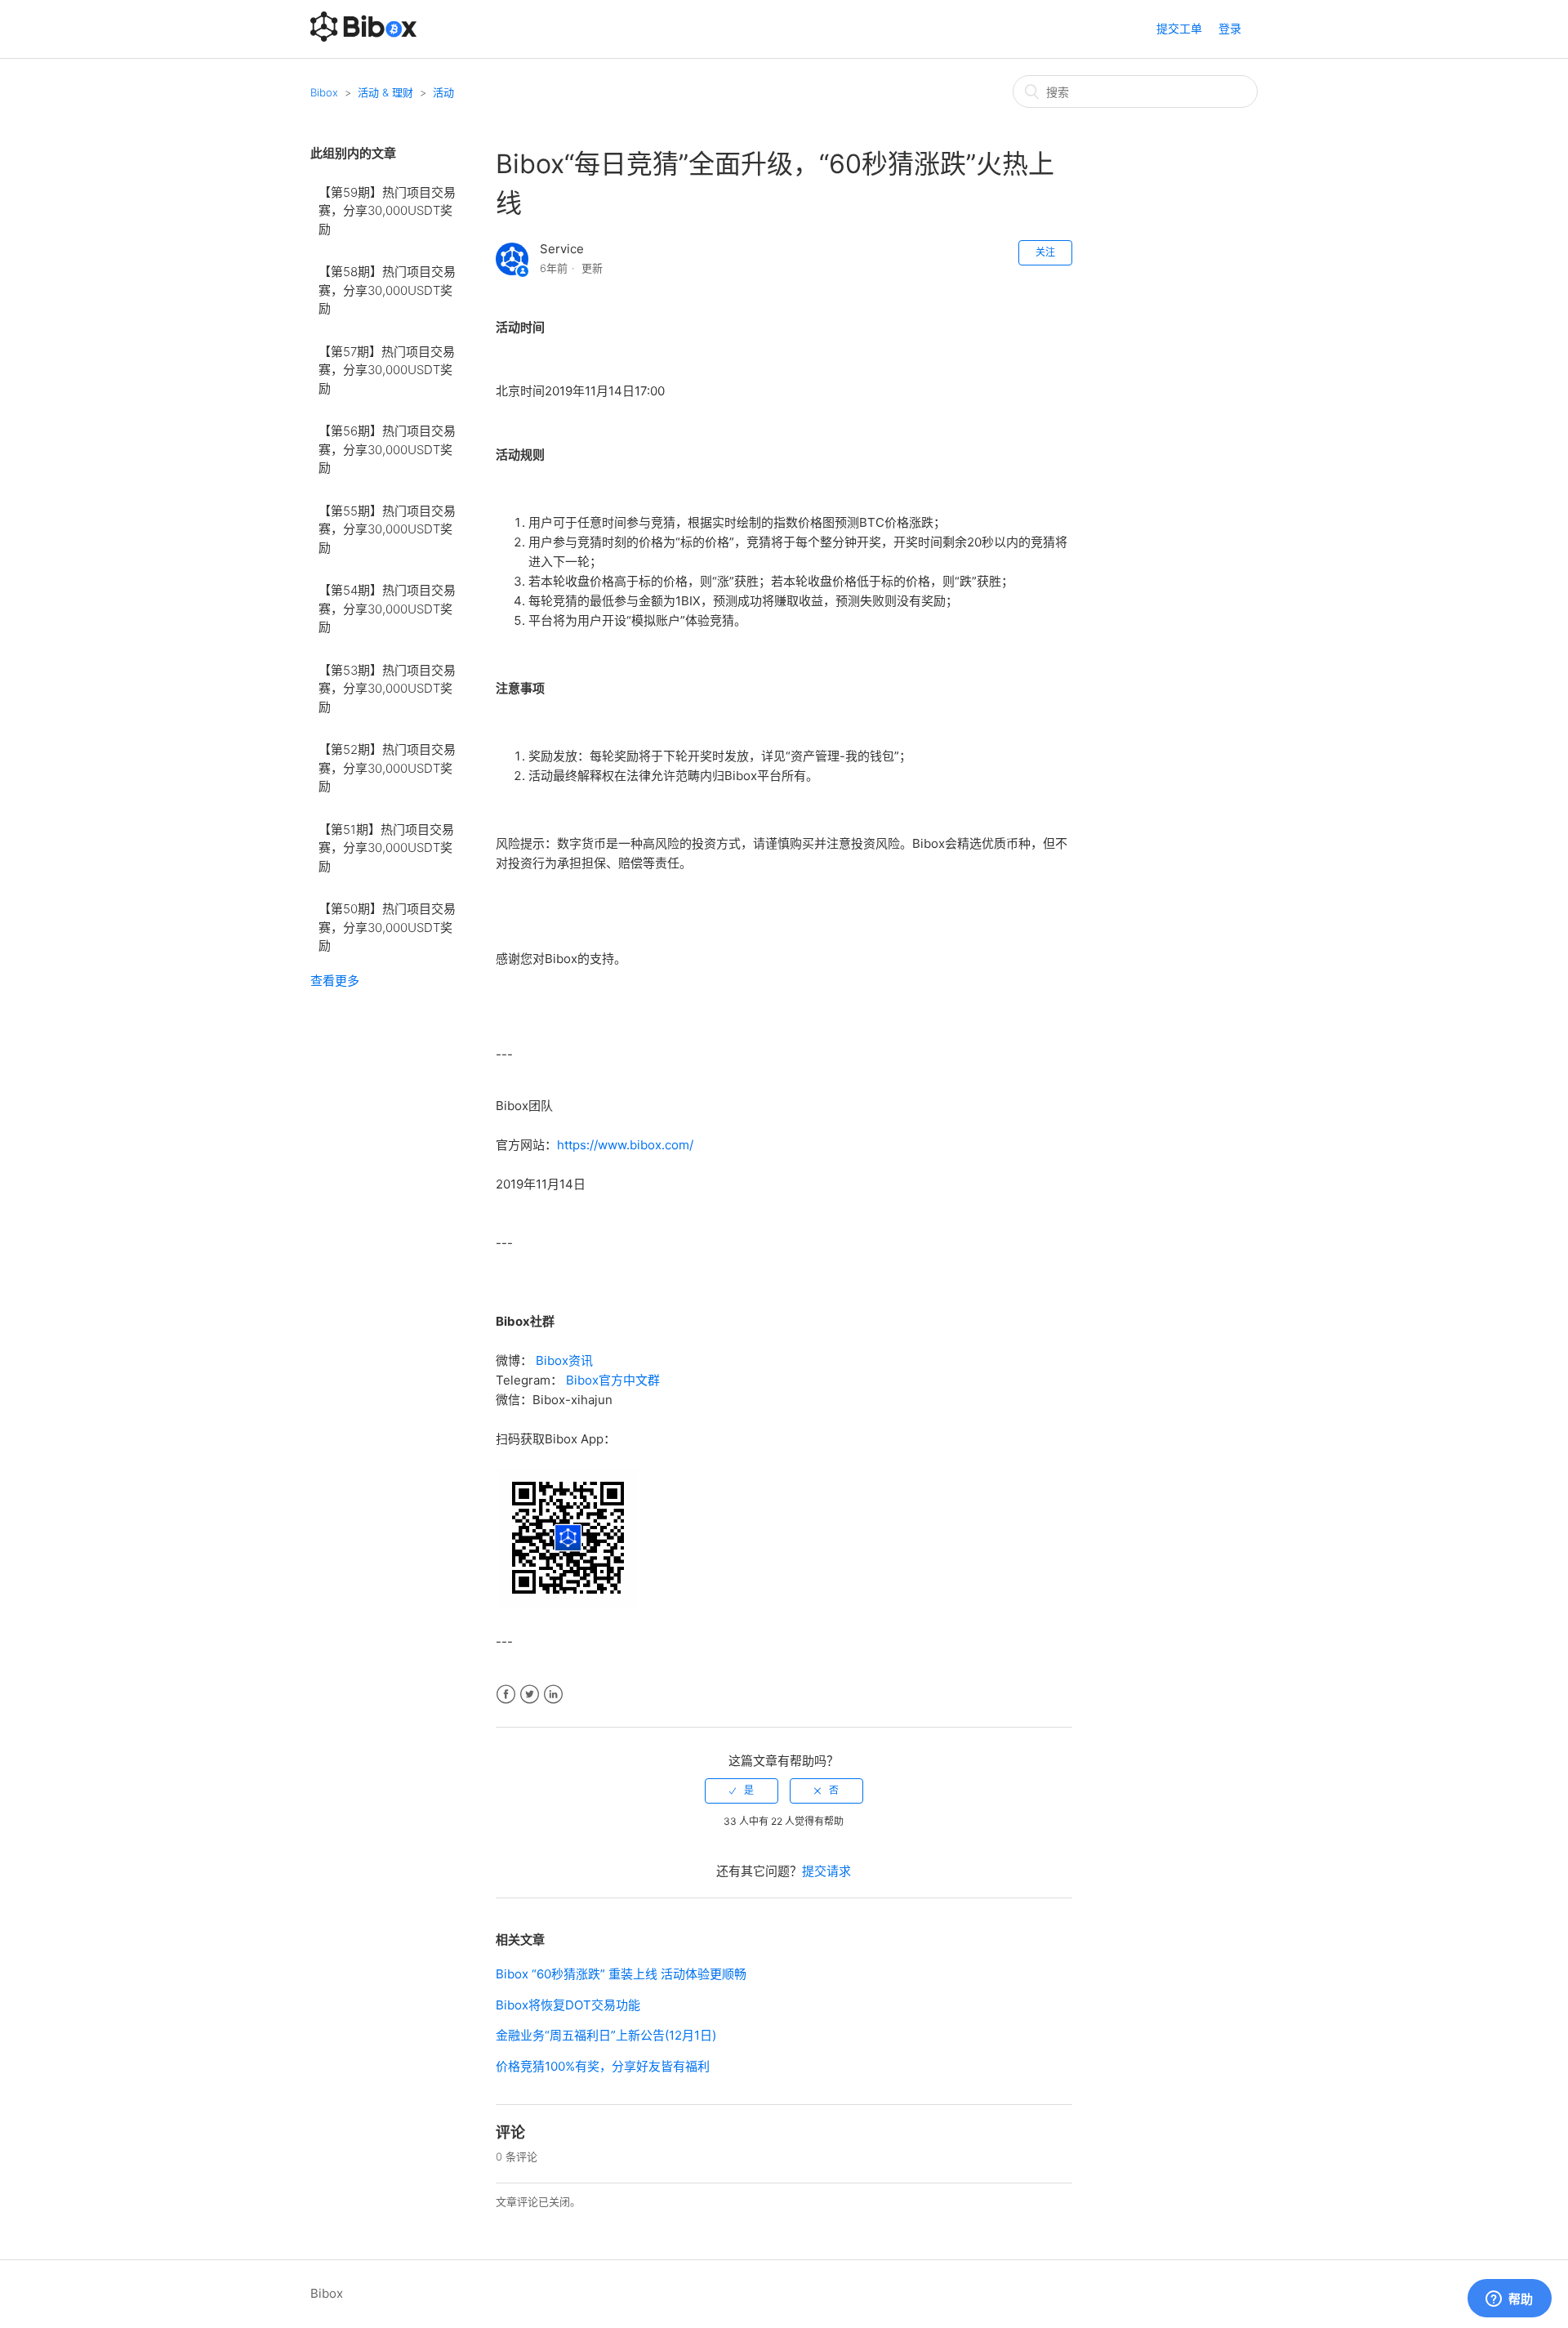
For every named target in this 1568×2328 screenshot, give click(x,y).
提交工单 (1179, 28)
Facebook (506, 1695)
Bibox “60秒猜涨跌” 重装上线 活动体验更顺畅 (621, 1974)
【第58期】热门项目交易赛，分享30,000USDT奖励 (387, 290)
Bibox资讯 (564, 1360)
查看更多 (335, 981)
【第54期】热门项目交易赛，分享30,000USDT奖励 (387, 609)
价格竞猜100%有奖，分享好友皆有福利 (603, 2066)
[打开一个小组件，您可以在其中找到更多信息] (1509, 2299)
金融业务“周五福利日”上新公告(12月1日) (606, 2035)
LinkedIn (553, 1695)
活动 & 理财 (385, 92)
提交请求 (826, 1871)
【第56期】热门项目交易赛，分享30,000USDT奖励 (387, 449)
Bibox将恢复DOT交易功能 (568, 2005)
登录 (1230, 28)
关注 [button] (1045, 252)
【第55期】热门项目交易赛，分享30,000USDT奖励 (387, 529)
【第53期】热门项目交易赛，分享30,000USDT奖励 (387, 689)
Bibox (324, 92)
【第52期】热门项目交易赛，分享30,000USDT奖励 (387, 768)
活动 (443, 92)
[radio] (742, 1791)
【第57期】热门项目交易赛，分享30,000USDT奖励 (387, 370)
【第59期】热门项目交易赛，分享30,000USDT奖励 (387, 211)
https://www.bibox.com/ (625, 1145)
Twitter (530, 1695)
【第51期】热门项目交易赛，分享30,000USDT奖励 (386, 848)
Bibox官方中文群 (613, 1380)
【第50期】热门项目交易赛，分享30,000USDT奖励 (387, 927)
